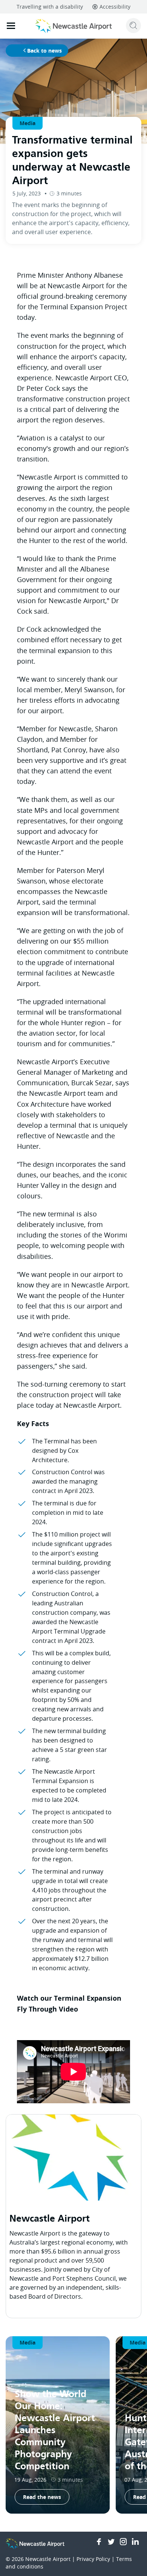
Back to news (44, 51)
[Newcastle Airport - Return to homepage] (74, 26)
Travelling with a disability (50, 7)
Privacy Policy (93, 2559)
